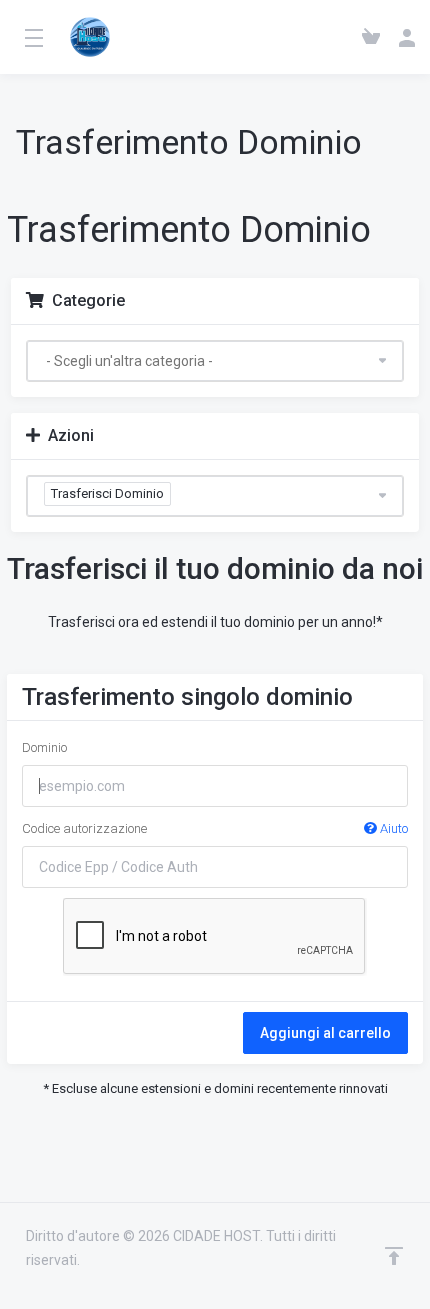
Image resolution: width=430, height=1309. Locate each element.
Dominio (44, 747)
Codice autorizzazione (215, 828)
